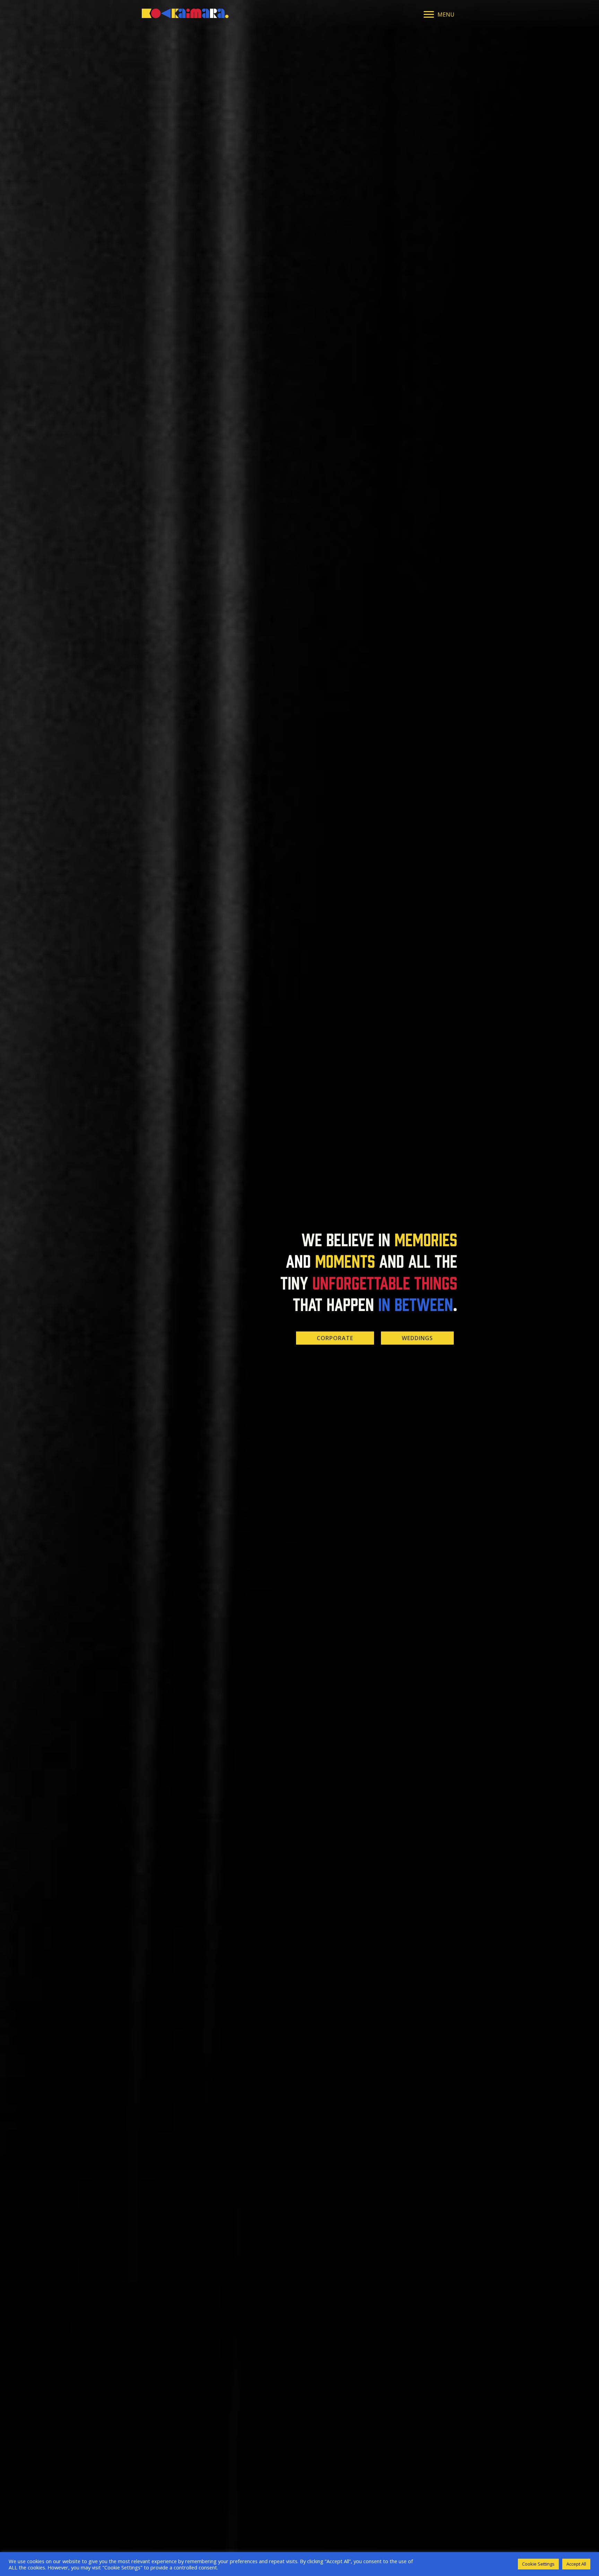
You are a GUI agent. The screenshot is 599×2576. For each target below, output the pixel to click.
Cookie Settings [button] (538, 2564)
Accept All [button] (576, 2564)
